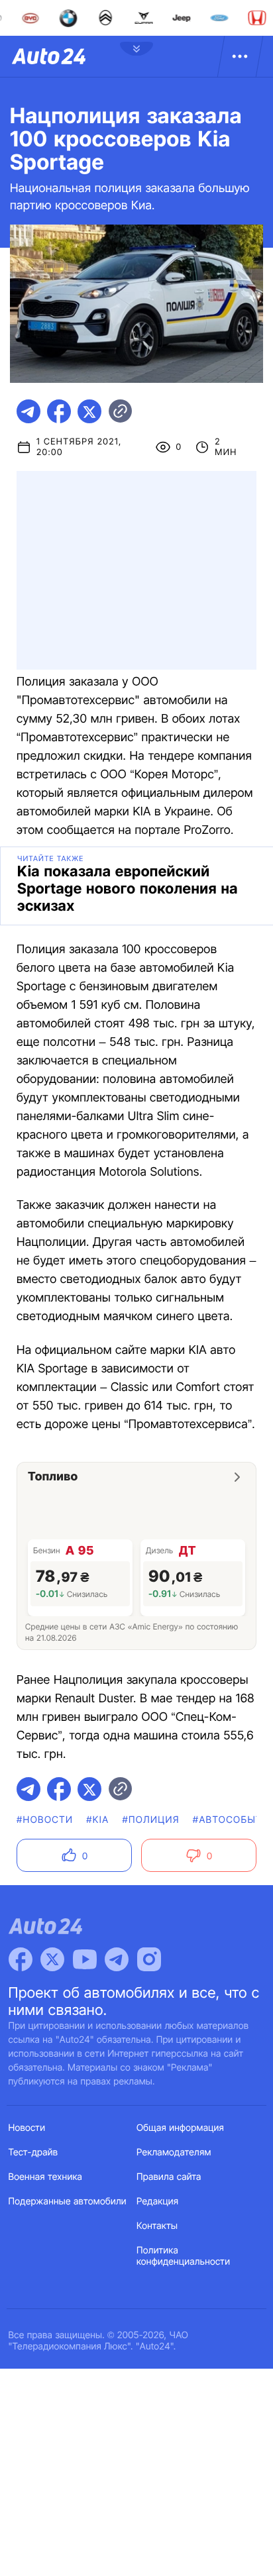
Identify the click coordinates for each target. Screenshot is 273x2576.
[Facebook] (21, 1959)
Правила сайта (169, 2177)
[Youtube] (85, 1959)
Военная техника (46, 2177)
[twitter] (89, 411)
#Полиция (150, 1820)
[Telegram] (117, 1959)
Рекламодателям (174, 2152)
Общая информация (180, 2128)
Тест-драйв (33, 2152)
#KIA (97, 1820)
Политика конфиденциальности (183, 2256)
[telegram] (28, 411)
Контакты (157, 2226)
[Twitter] (52, 1959)
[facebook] (59, 411)
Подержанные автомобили (68, 2201)
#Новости (45, 1820)
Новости (27, 2128)
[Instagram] (149, 1959)
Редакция (157, 2201)
